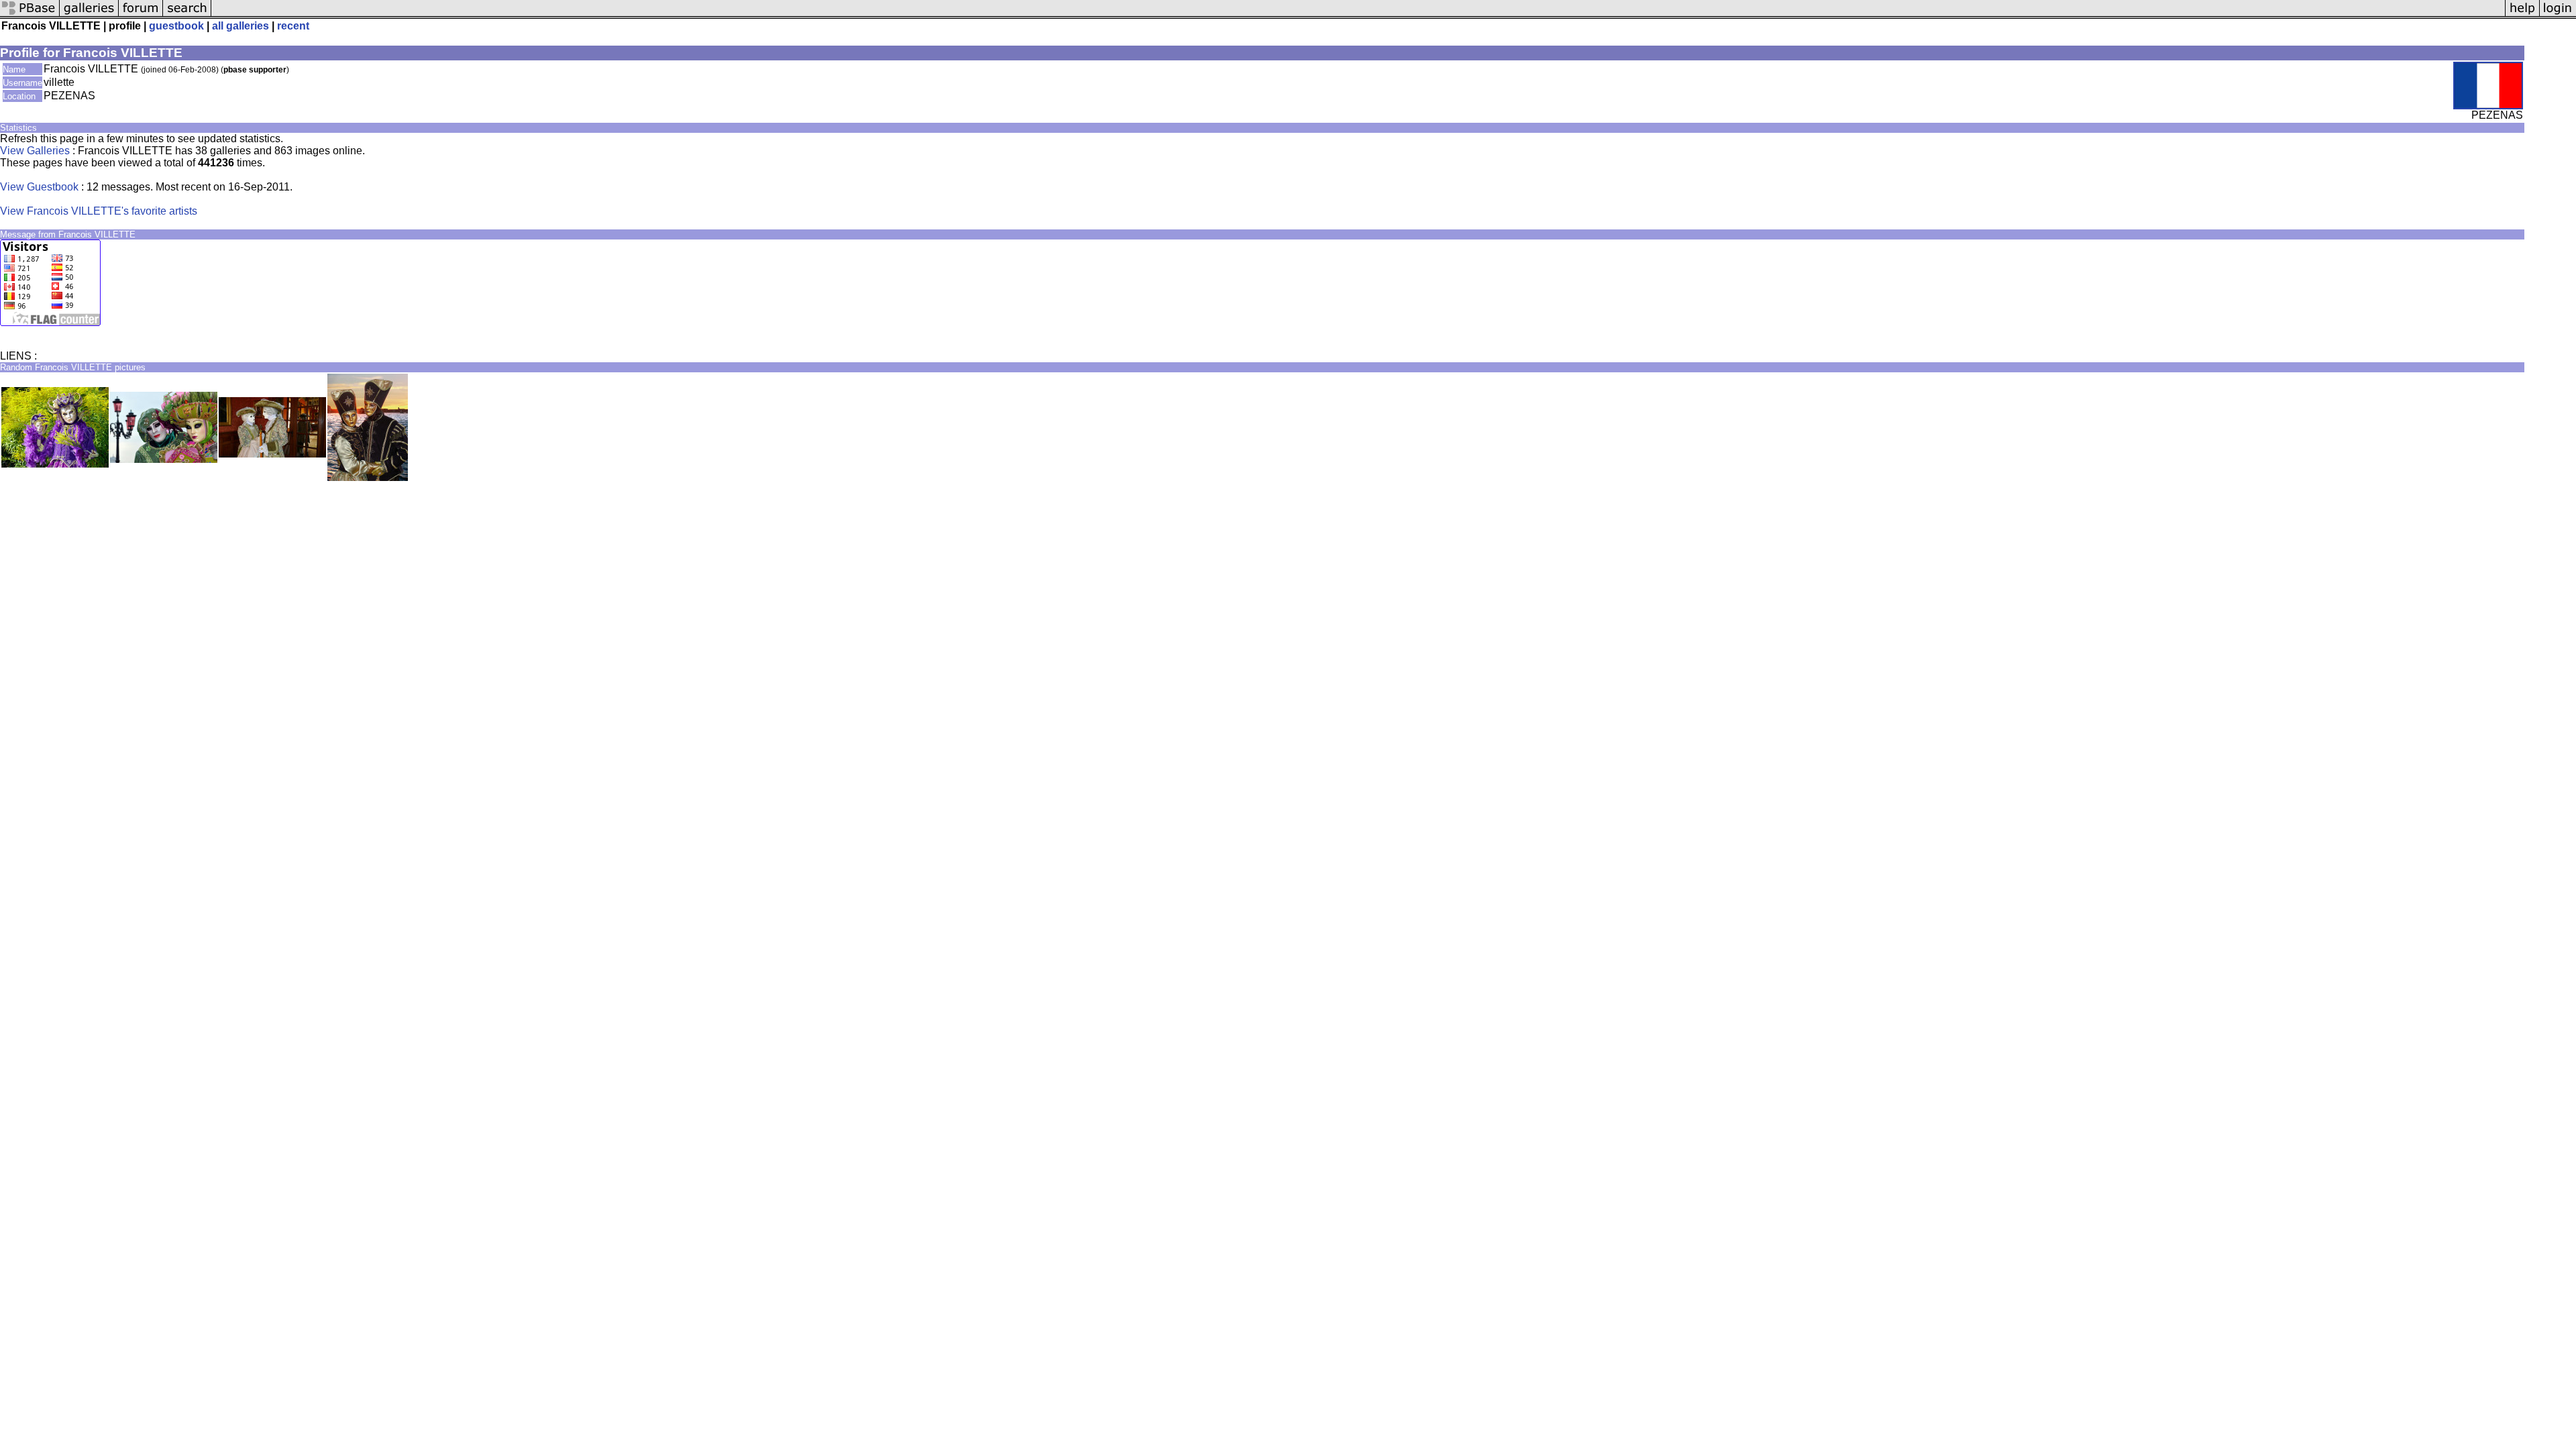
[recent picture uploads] (89, 15)
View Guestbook (39, 187)
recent (293, 26)
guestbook (176, 26)
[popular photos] (1358, 15)
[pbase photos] (30, 15)
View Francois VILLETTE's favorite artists (99, 211)
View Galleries (35, 151)
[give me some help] (2522, 15)
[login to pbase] (2558, 15)
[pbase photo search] (187, 15)
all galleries (240, 26)
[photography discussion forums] (141, 15)
